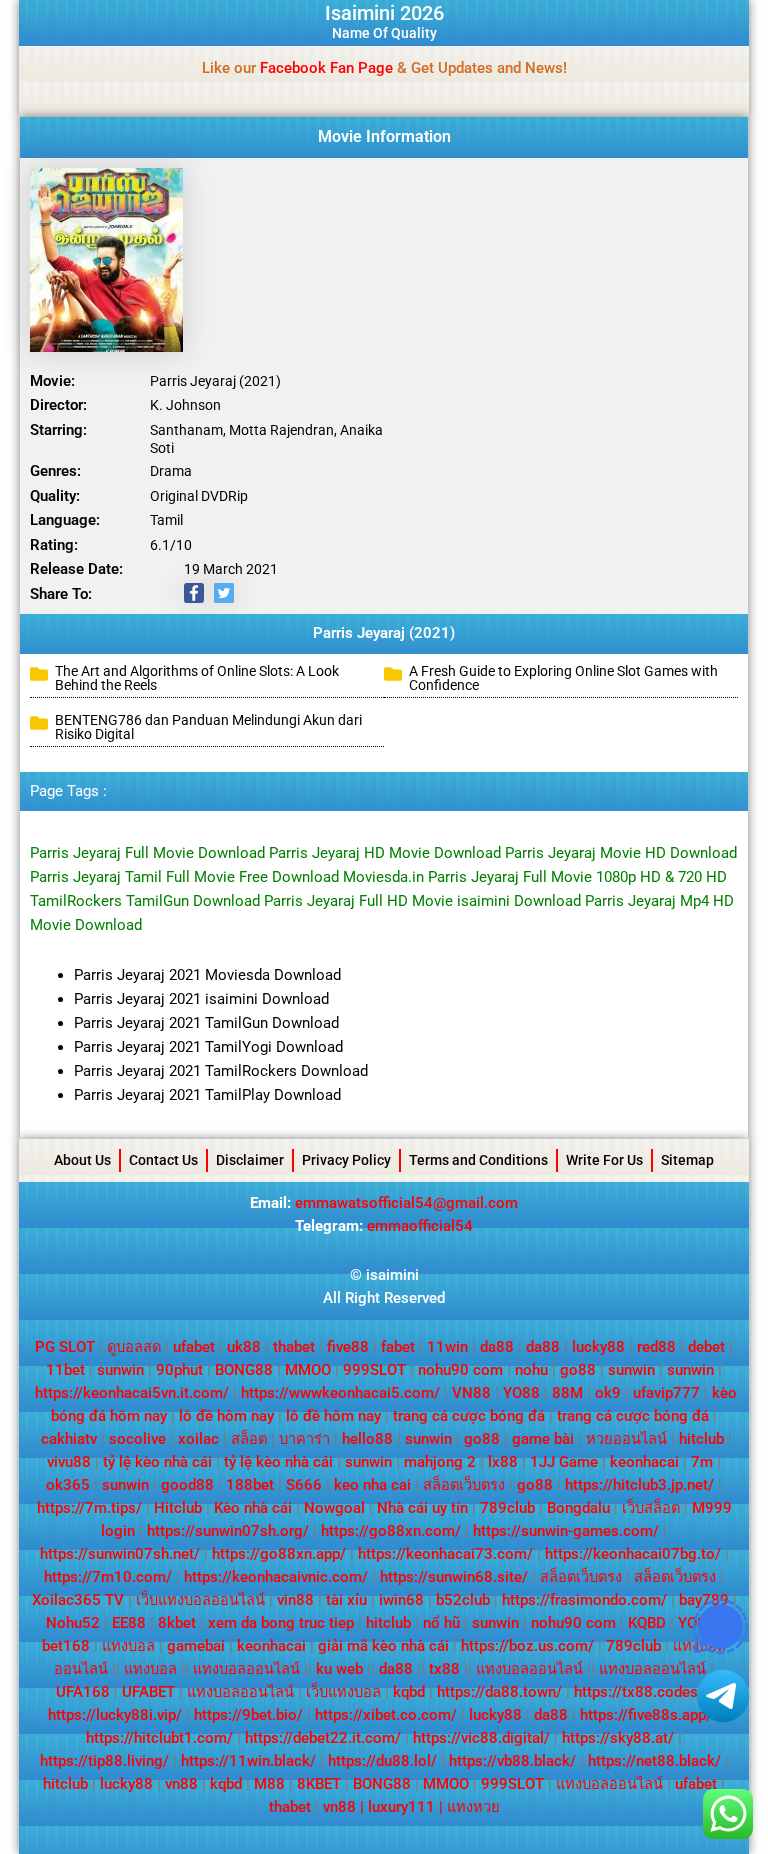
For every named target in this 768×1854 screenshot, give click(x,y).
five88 (348, 1347)
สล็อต (249, 1439)
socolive (137, 1439)
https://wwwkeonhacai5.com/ (340, 1393)
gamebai (196, 1646)
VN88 (471, 1393)
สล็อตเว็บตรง (464, 1485)
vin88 (295, 1600)
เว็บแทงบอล (343, 1692)
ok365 (68, 1485)
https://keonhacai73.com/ (445, 1554)
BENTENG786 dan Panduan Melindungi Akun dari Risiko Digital (208, 727)
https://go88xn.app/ (279, 1554)
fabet (398, 1347)
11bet (65, 1370)
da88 (497, 1347)
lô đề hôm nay (226, 1416)
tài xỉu (346, 1600)
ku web (339, 1669)
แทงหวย (473, 1807)
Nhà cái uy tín (422, 1508)
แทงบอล (128, 1646)
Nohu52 (73, 1623)
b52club (463, 1600)
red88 (656, 1347)
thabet (294, 1347)
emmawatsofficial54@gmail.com (406, 1203)
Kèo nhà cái (253, 1508)
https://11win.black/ (248, 1761)
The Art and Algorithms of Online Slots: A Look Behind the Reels (197, 678)
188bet (250, 1485)
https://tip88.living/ (104, 1761)
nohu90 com (460, 1370)
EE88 (129, 1623)
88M (567, 1393)
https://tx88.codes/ (639, 1692)
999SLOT (374, 1370)
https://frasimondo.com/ (584, 1600)
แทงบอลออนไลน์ (246, 1669)
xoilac (198, 1439)
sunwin (120, 1370)
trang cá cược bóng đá (469, 1416)
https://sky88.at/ (618, 1738)
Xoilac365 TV (78, 1600)
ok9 (608, 1393)
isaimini (392, 1275)
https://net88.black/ (654, 1761)
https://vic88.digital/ (481, 1738)
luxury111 (401, 1807)
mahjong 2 (440, 1462)
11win (447, 1347)
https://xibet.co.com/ (386, 1715)
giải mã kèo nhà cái (383, 1646)
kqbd (409, 1692)
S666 (304, 1485)
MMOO (308, 1370)
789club (507, 1508)
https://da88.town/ (499, 1692)
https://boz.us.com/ (527, 1646)
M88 (269, 1784)
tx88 (444, 1669)
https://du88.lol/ (382, 1761)
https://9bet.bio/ (248, 1715)
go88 (578, 1370)
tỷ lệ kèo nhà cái (157, 1462)
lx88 (503, 1462)
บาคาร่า (304, 1439)
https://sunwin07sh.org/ (228, 1531)
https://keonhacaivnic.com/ (276, 1577)
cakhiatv (69, 1439)
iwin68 (401, 1600)
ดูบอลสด (134, 1347)
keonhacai (644, 1462)
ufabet (194, 1347)
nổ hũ (441, 1623)
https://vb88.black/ (512, 1761)
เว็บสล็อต (651, 1508)
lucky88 (598, 1347)
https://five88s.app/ (646, 1715)
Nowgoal (334, 1508)
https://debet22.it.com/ (323, 1738)
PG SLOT (65, 1347)
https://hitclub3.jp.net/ (639, 1485)
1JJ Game (564, 1462)
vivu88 (69, 1462)
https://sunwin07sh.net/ (120, 1554)
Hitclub (178, 1508)
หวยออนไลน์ (626, 1439)
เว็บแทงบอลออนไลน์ (200, 1600)
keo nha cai (372, 1485)
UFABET (148, 1692)
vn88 (181, 1784)
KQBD (647, 1623)
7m (702, 1462)
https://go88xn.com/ (391, 1531)
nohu (531, 1370)
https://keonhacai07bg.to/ (633, 1554)
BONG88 (244, 1370)
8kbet (177, 1623)
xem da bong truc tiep (281, 1623)
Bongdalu (578, 1508)
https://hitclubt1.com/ (159, 1738)
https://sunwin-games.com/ (566, 1531)
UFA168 (83, 1692)
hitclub (701, 1439)
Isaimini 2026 (384, 13)
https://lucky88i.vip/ (115, 1715)
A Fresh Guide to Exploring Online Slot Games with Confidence (563, 678)
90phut (179, 1370)
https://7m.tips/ (89, 1508)
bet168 (66, 1646)
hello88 (367, 1439)
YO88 (521, 1393)
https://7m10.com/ (108, 1577)
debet (706, 1347)
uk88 (244, 1347)
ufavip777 (666, 1393)
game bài (543, 1439)
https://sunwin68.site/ (454, 1577)
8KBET (319, 1784)
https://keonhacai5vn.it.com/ (132, 1393)
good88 (187, 1485)
